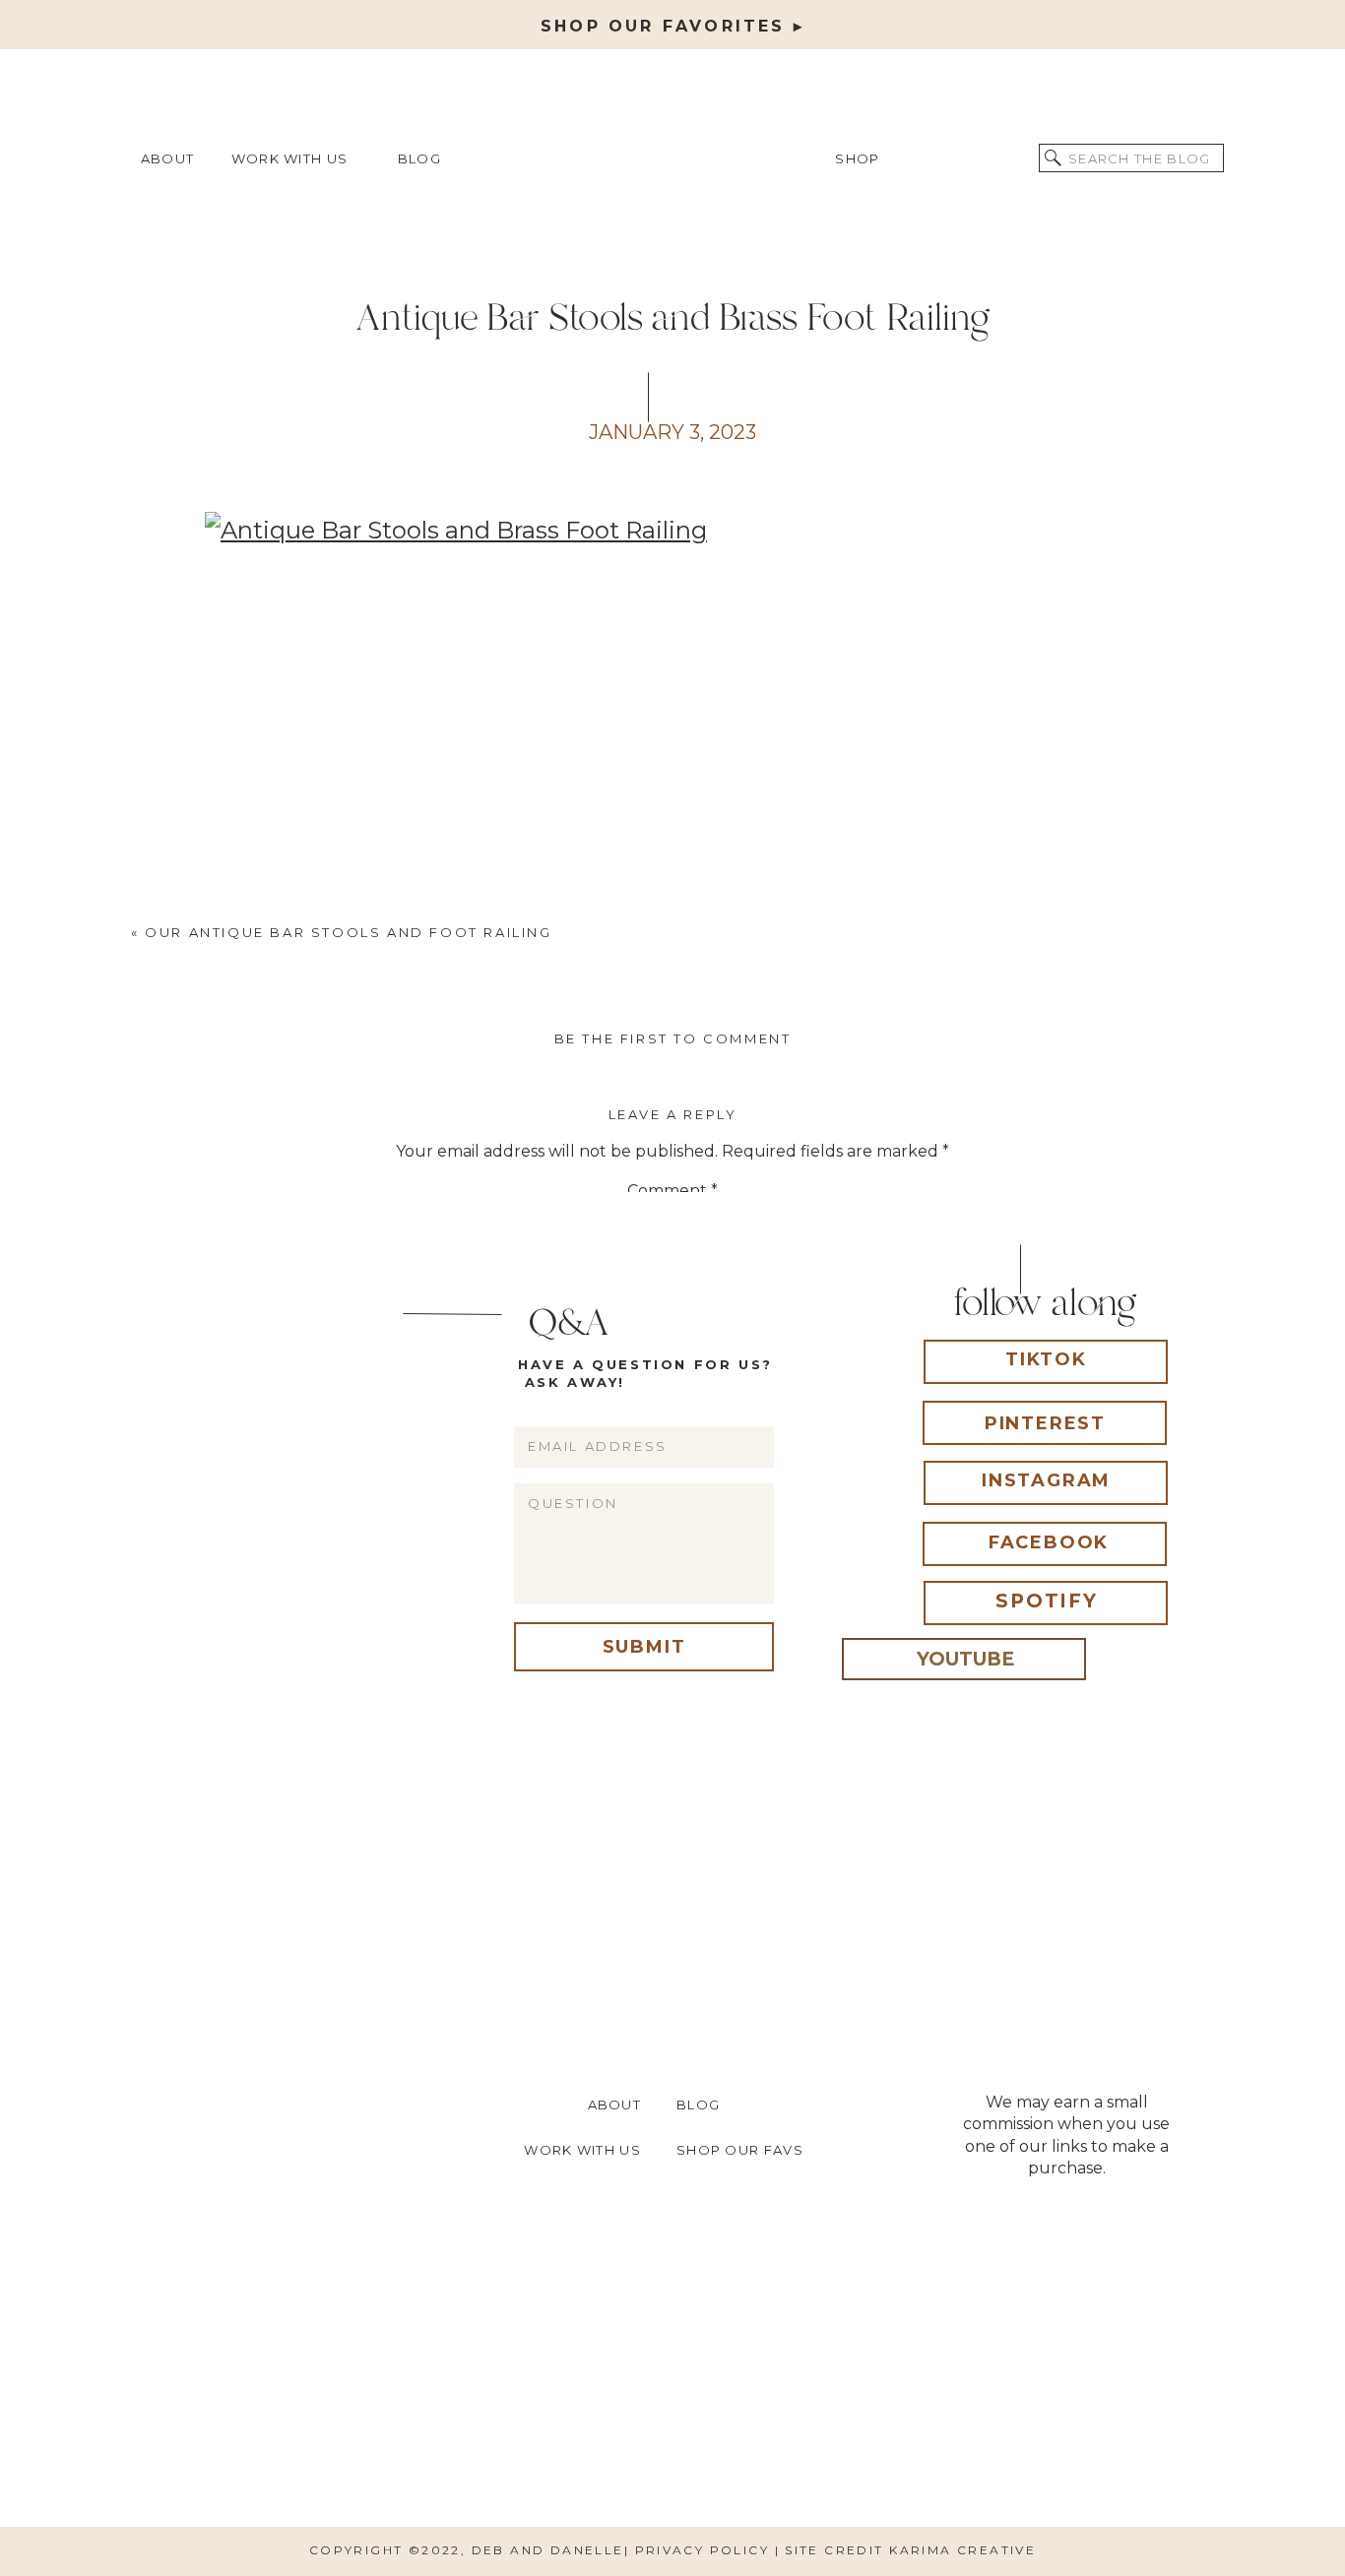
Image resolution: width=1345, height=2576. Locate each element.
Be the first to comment (673, 1038)
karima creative (962, 2550)
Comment (672, 1191)
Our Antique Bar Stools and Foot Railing (348, 932)
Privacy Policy (705, 2550)
